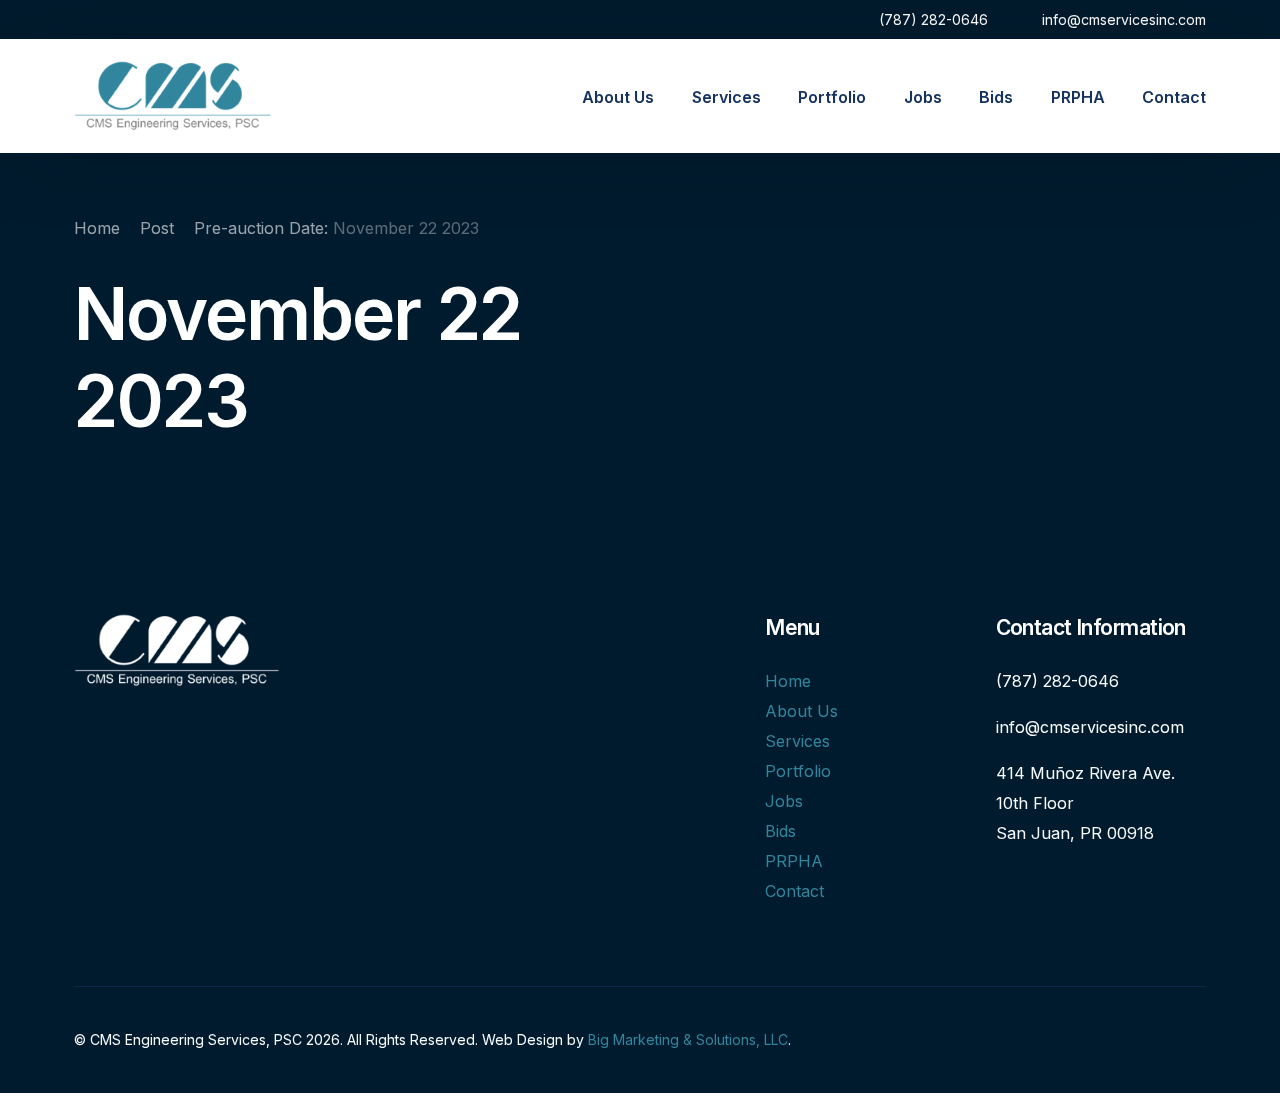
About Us (801, 711)
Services (797, 741)
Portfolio (798, 771)
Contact (794, 891)
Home (788, 681)
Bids (780, 831)
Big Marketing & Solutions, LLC (688, 1039)
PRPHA (794, 861)
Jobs (784, 801)
